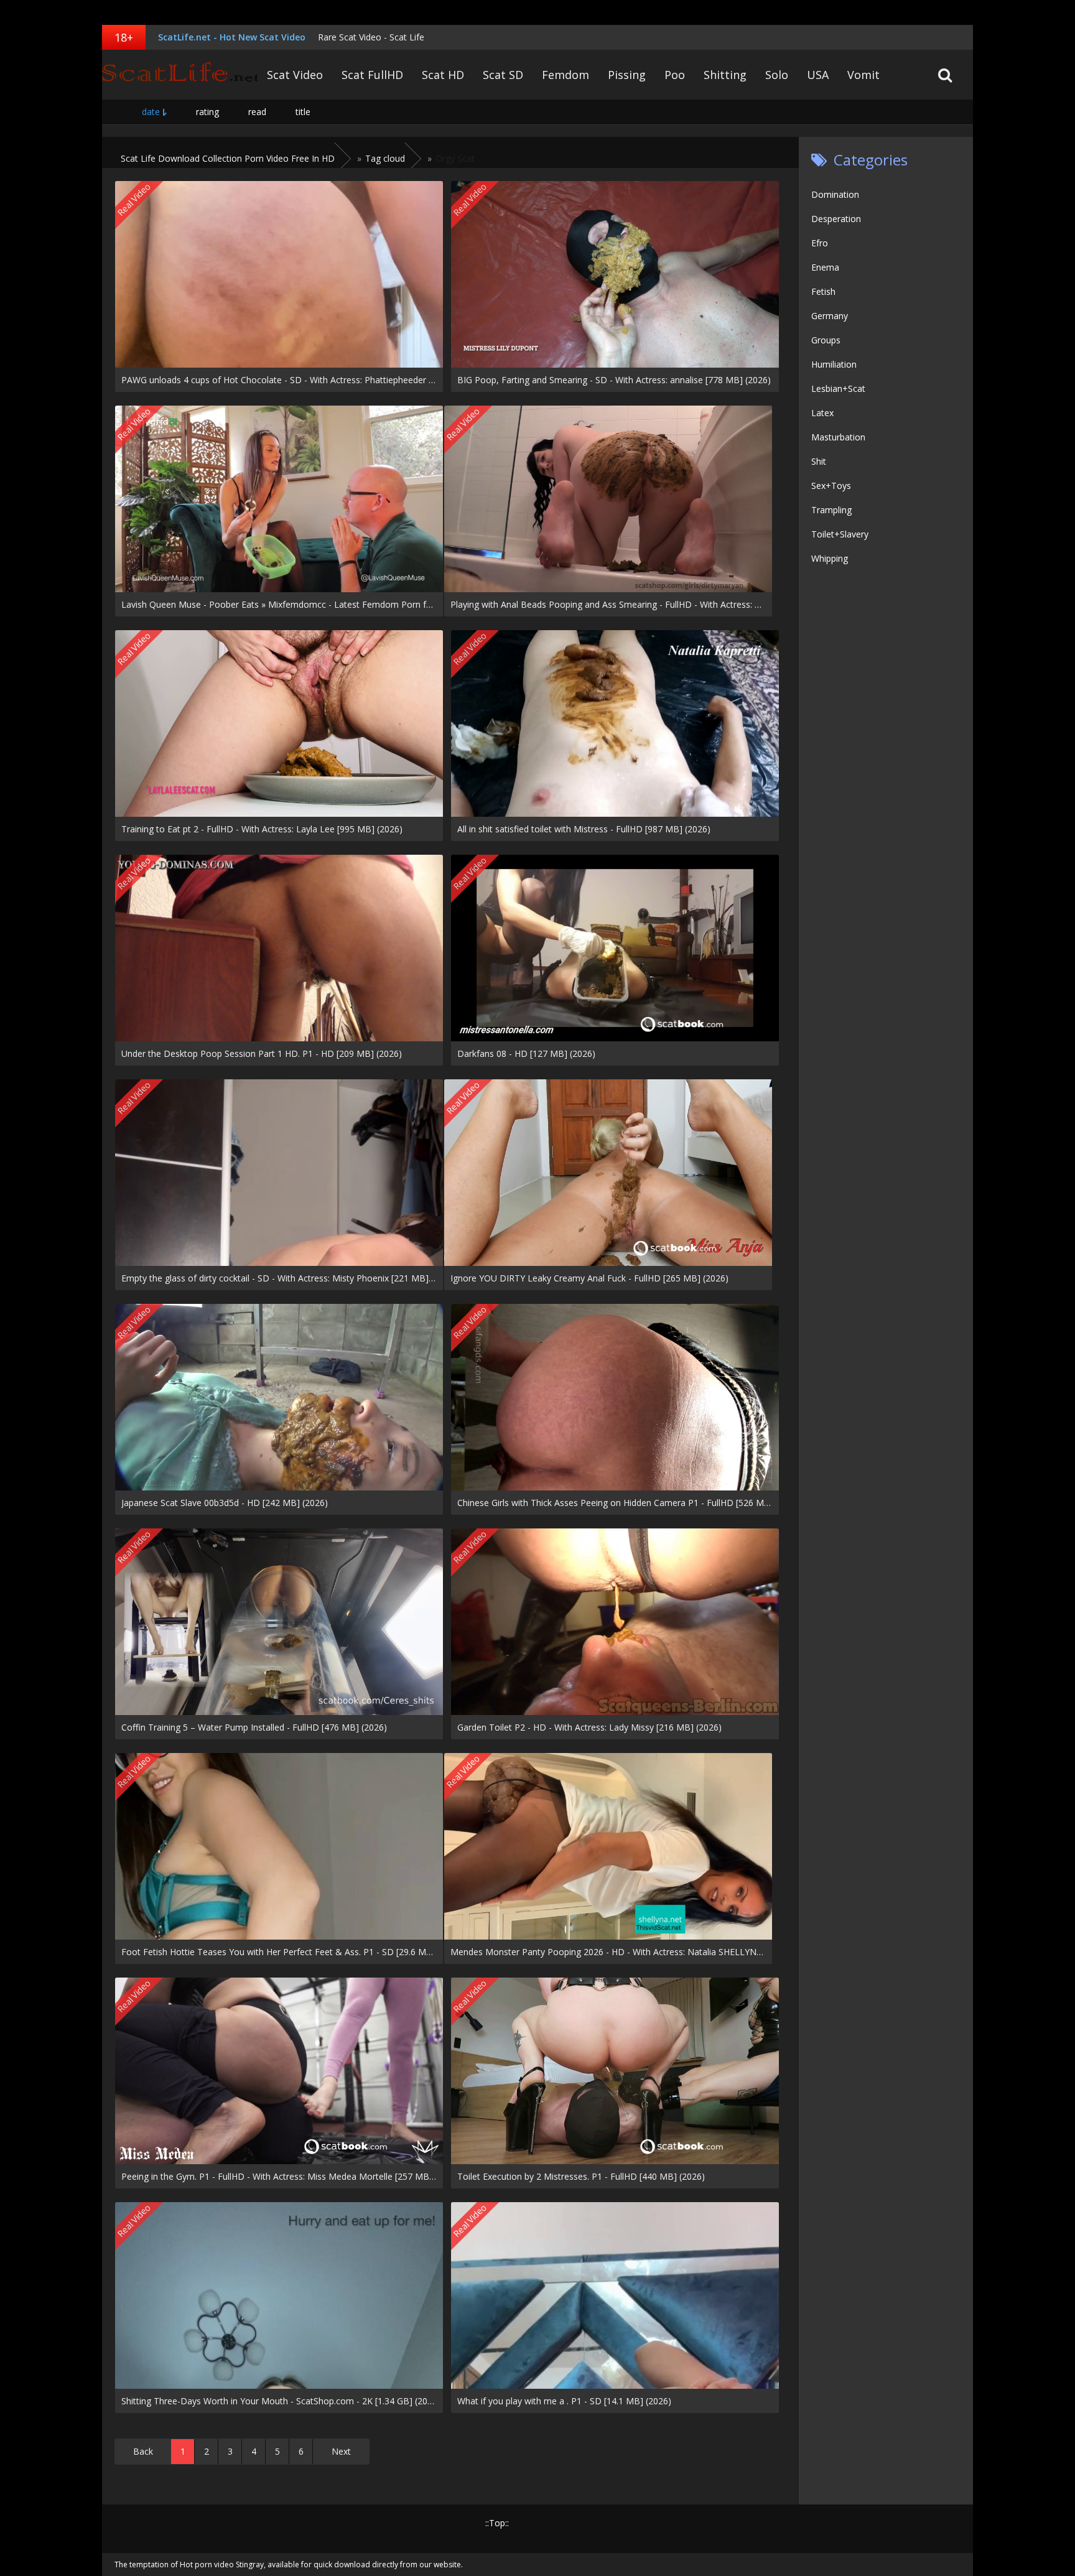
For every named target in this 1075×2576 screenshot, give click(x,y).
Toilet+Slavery (840, 534)
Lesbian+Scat (838, 388)
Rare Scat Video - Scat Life (371, 37)
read (257, 112)
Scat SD (503, 75)
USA (818, 75)
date (151, 112)
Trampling (831, 510)
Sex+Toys (831, 486)
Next (341, 2451)
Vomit (863, 75)
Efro (820, 243)
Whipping (830, 558)
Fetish (823, 291)
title (303, 112)
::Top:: (497, 2523)
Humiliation (834, 364)
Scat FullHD (372, 75)
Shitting (725, 75)
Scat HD (443, 75)
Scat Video (295, 75)
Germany (830, 316)
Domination (835, 194)
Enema (825, 267)
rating (207, 112)
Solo (777, 75)
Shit (819, 461)
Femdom (565, 75)
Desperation (836, 219)
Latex (822, 413)
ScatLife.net (180, 75)
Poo (675, 75)
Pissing (627, 75)
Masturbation (838, 437)
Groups (826, 340)
